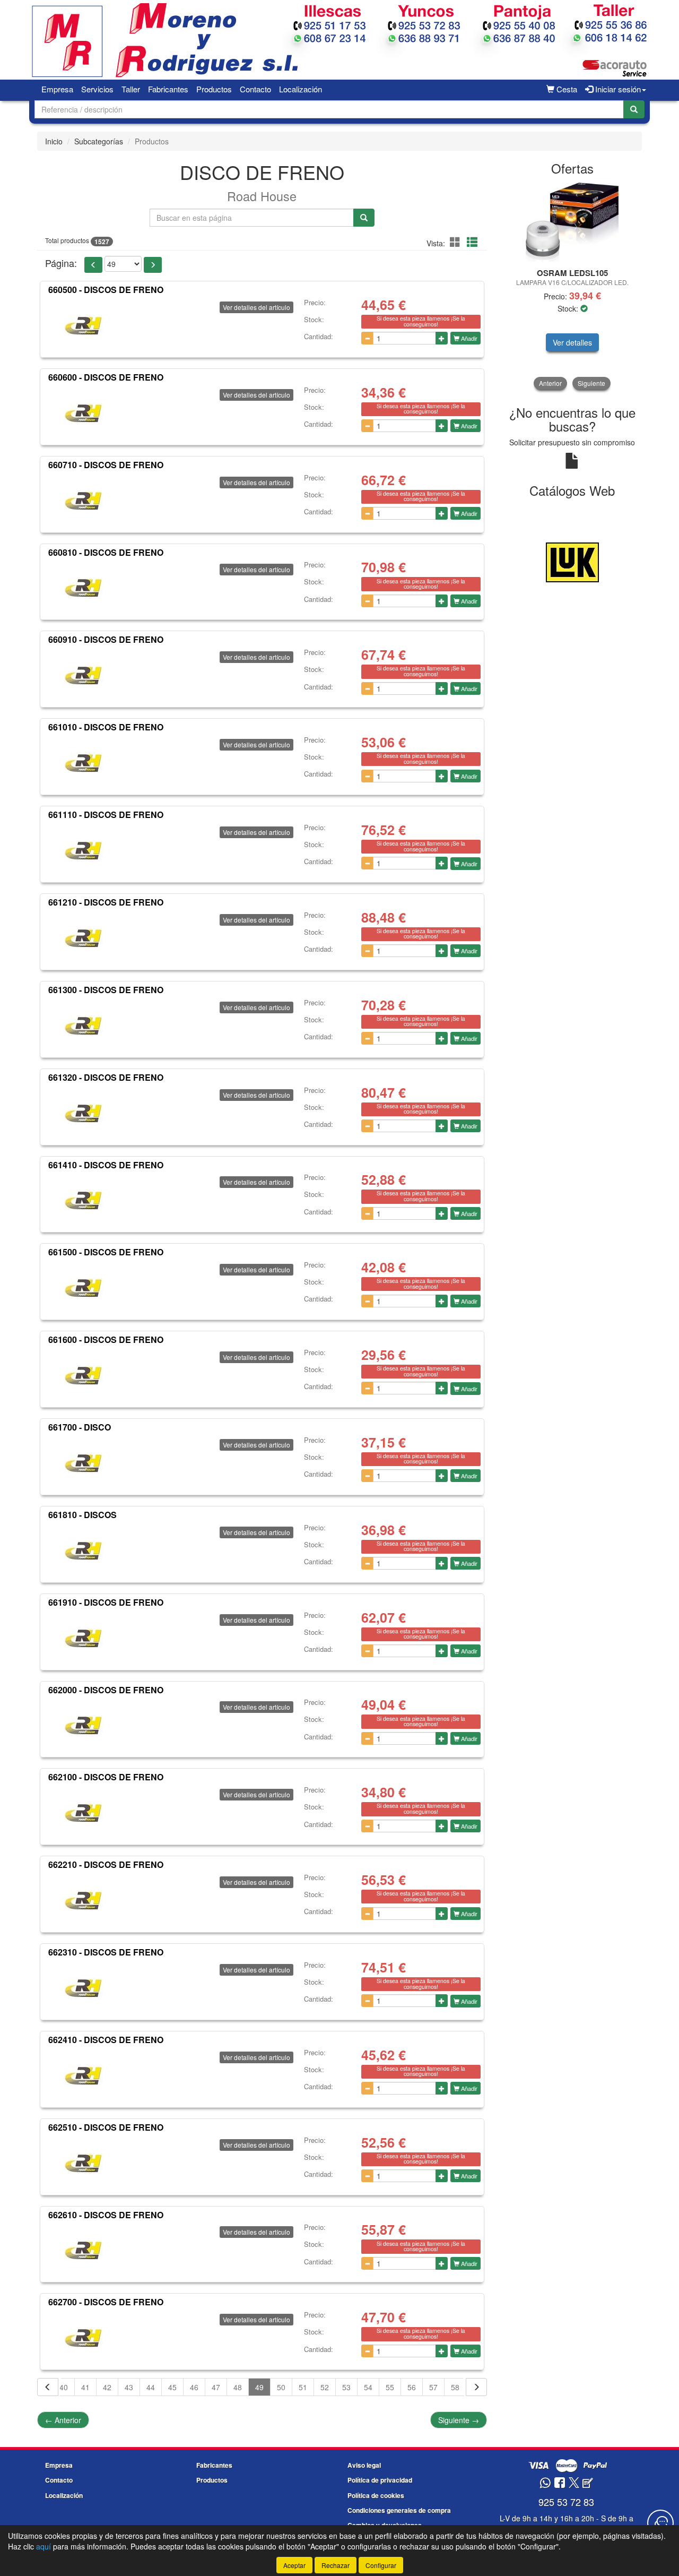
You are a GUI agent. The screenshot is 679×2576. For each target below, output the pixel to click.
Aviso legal (364, 2465)
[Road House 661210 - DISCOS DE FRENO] (84, 938)
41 (85, 2387)
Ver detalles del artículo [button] (256, 307)
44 (151, 2387)
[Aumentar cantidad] (442, 338)
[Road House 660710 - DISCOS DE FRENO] (84, 501)
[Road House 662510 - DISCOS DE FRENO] (84, 2163)
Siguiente (459, 2420)
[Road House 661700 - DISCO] (84, 1463)
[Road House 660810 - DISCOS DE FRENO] (84, 588)
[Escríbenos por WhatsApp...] (545, 2483)
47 (216, 2387)
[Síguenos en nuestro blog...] (588, 2483)
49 (259, 2387)
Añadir (468, 338)
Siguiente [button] (591, 383)
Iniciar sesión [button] (617, 89)
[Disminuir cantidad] (367, 338)
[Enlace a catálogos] (573, 561)
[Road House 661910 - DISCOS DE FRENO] (84, 1638)
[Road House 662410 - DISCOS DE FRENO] (84, 2075)
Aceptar (294, 2565)
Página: (61, 263)
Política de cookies (376, 2495)
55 (390, 2387)
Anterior (63, 2420)
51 (303, 2387)
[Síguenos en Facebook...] (560, 2483)
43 (129, 2387)
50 (281, 2387)
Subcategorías (99, 141)
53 (346, 2387)
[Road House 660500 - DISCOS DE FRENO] (84, 325)
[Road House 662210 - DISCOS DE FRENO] (84, 1900)
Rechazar (336, 2565)
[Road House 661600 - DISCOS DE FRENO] (84, 1375)
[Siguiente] (476, 2387)
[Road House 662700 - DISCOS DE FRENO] (84, 2338)
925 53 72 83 (566, 2502)
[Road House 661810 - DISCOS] (84, 1550)
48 (238, 2387)
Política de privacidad (380, 2480)
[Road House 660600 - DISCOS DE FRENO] (84, 413)
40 (64, 2387)
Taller (131, 89)
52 (325, 2387)
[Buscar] (634, 109)
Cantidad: (319, 337)
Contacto (255, 89)
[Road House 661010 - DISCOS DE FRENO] (84, 763)
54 (368, 2387)
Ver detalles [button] (572, 342)
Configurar (381, 2565)
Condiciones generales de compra (399, 2510)
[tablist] (573, 286)
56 (412, 2387)
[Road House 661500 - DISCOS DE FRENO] (84, 1288)
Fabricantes (168, 89)
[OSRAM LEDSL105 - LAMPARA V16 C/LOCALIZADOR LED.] (573, 222)
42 (107, 2387)
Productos (214, 89)
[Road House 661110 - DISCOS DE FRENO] (84, 850)
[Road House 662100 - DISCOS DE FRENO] (84, 1813)
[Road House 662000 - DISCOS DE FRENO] (84, 1725)
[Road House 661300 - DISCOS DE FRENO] (84, 1026)
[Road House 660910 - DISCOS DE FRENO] (84, 675)
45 (172, 2387)
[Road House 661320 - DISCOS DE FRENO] (84, 1113)
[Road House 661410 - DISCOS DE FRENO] (84, 1200)
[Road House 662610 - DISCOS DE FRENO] (84, 2250)
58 (455, 2387)
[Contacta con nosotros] (660, 2523)
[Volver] (48, 2387)
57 (433, 2387)
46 (194, 2387)
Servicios (97, 89)
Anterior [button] (550, 383)
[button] (457, 242)
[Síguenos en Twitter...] (574, 2483)
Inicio (54, 141)
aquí (43, 2546)
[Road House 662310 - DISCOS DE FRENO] (84, 1988)
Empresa (57, 89)
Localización (301, 89)
